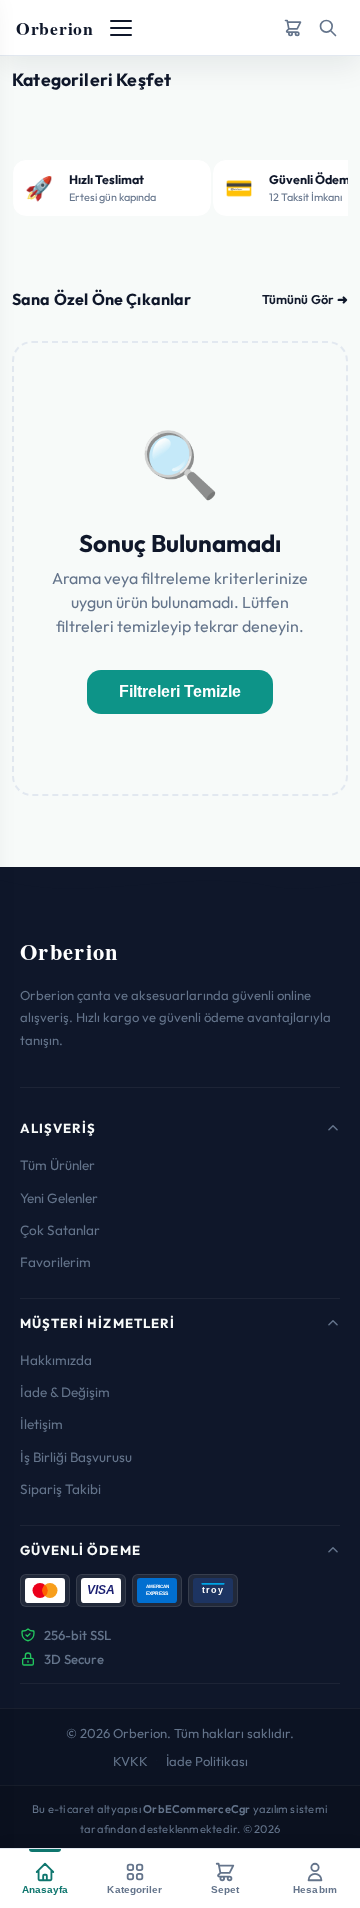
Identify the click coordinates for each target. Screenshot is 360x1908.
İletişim (41, 1424)
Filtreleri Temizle (180, 691)
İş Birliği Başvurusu (76, 1457)
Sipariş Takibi (60, 1489)
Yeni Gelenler (59, 1198)
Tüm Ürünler (57, 1165)
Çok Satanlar (60, 1230)
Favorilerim (55, 1262)
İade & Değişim (65, 1392)
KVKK (130, 1761)
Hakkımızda (56, 1360)
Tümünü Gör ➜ (305, 299)
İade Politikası (207, 1761)
